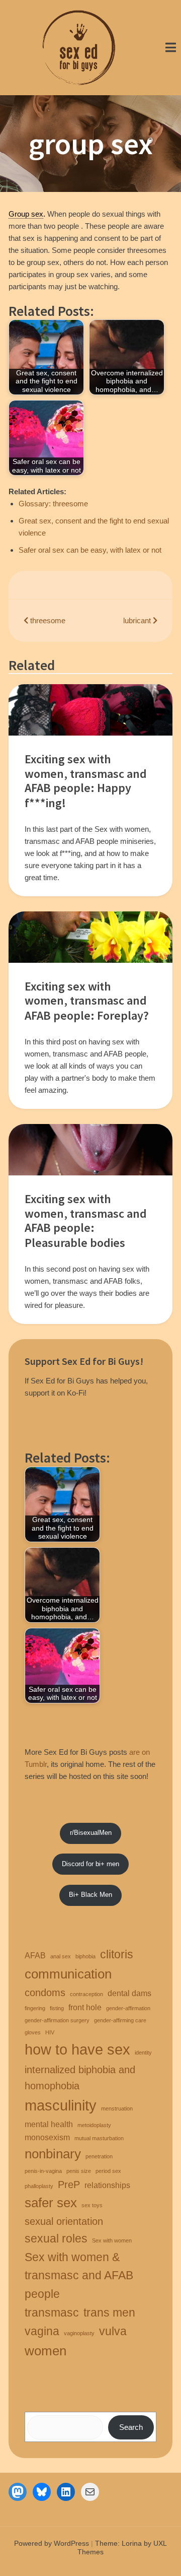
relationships (107, 2185)
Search (131, 2427)
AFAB (35, 1955)
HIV (50, 2032)
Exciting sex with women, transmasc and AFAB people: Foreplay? (87, 1001)
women (46, 2351)
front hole (85, 2007)
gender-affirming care (120, 2020)
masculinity (61, 2105)
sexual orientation (64, 2221)
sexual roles (56, 2238)
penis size (79, 2171)
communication (68, 1974)
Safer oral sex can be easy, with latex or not (90, 550)
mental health (49, 2124)
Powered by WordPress (52, 2543)
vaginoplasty (79, 2333)
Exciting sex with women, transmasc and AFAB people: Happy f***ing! (86, 781)
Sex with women (112, 2240)
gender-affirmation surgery (57, 2020)
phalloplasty (39, 2186)
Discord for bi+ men (90, 1864)
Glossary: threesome (53, 504)
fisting (57, 2008)
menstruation (117, 2108)
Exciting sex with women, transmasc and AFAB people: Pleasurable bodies (86, 1221)
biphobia (85, 1956)
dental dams (129, 1993)
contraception (86, 1994)
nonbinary (53, 2154)
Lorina (132, 2543)
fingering (35, 2008)
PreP (69, 2185)
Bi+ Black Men (90, 1895)
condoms (45, 1993)
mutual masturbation (99, 2138)
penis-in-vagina (43, 2171)
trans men (109, 2313)
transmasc (52, 2313)
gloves (33, 2032)
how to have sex (77, 2049)
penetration (99, 2156)
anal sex (61, 1956)
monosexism (47, 2137)
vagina (42, 2331)
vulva (113, 2331)
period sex (108, 2171)
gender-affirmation (128, 2008)
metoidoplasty (94, 2125)
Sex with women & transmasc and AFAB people (79, 2276)
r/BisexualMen (91, 1833)
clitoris (117, 1954)
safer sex (51, 2203)
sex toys (92, 2205)
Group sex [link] (26, 214)
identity (143, 2053)
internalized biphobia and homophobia (80, 2078)
